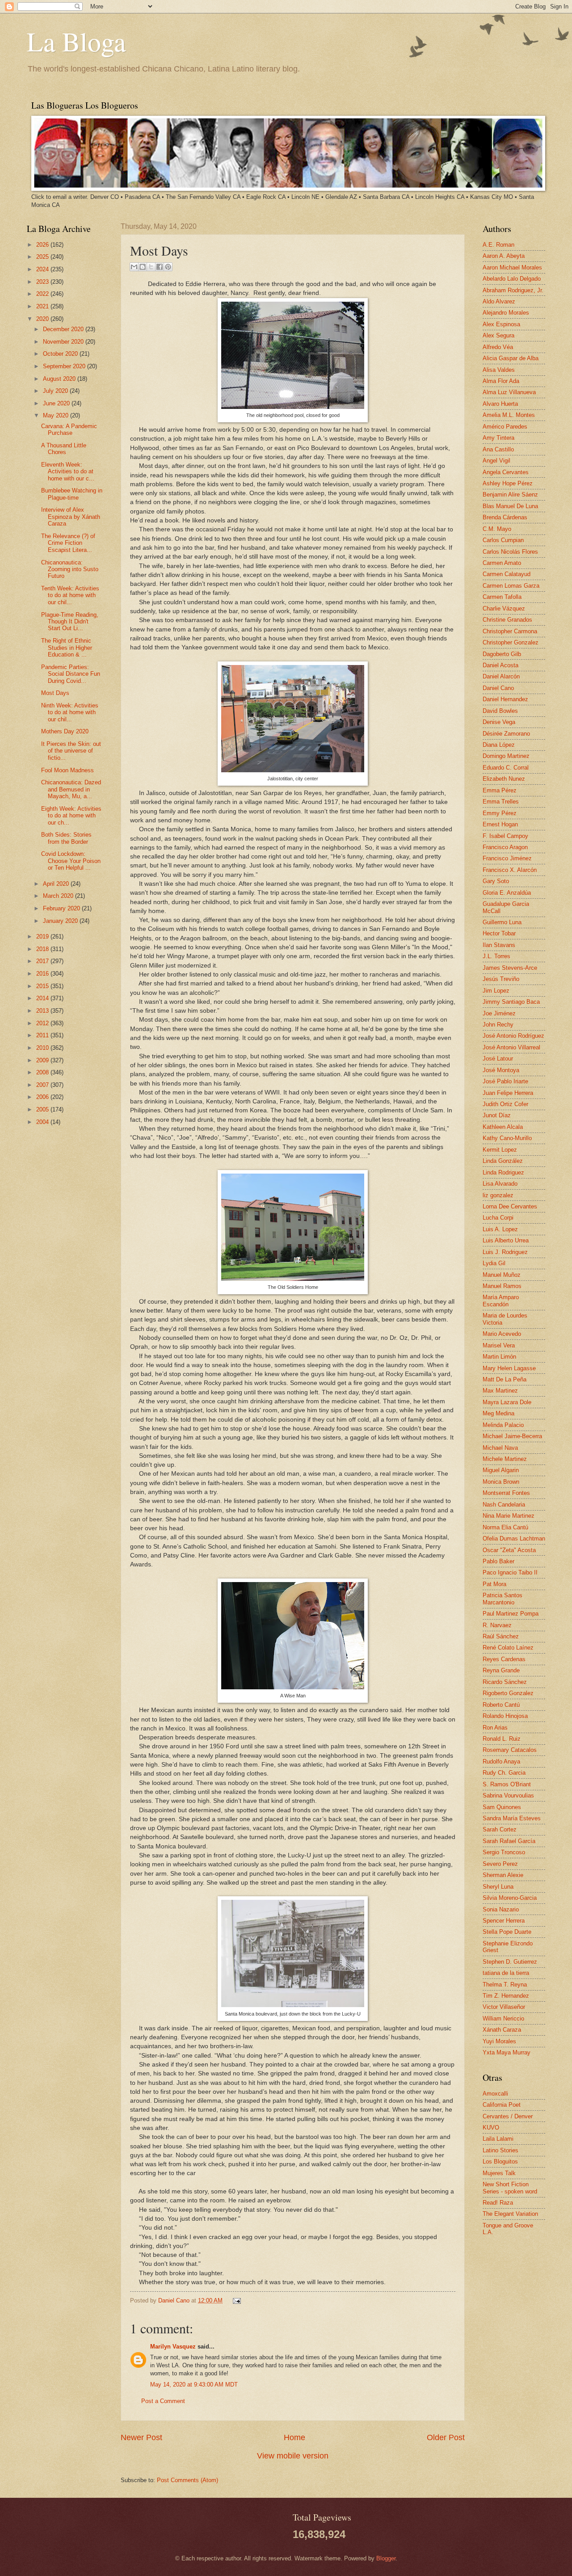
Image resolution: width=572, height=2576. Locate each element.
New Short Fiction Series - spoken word (510, 2188)
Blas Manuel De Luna (510, 506)
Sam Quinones (502, 1807)
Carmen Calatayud (507, 574)
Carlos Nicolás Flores (510, 552)
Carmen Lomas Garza (511, 586)
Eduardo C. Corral (506, 768)
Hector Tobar (499, 933)
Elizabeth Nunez (504, 779)
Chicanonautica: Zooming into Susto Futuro (70, 569)
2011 (43, 1035)
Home (294, 2437)
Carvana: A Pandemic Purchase (69, 429)
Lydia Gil (494, 1263)
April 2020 (57, 884)
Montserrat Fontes (506, 1493)
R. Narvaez (497, 1625)
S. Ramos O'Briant (507, 1784)
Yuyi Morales (499, 2041)
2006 (43, 1097)
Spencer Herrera (504, 1921)
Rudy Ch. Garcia (504, 1773)
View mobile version (293, 2456)
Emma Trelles (501, 802)
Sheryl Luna (498, 1887)
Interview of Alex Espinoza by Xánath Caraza (71, 517)
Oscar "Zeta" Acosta (509, 1550)
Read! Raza (498, 2203)
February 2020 (62, 908)
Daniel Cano (175, 2300)
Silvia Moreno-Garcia (510, 1898)
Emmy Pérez (500, 813)
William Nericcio (503, 2018)
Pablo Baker (498, 1561)
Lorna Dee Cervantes (510, 1206)
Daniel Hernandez (505, 699)
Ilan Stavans (499, 945)
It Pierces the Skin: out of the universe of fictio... (71, 751)
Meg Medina (498, 1413)
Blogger (386, 2558)
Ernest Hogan (500, 824)
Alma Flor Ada (501, 381)
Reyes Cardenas (504, 1659)
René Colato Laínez (508, 1648)
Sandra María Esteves (512, 1818)
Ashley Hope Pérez (508, 483)
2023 (43, 282)
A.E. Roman (498, 245)
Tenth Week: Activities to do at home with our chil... (70, 595)
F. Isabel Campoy (505, 836)
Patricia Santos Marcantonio (503, 1599)
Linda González (503, 1161)
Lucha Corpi (498, 1218)
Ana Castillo (498, 449)
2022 (43, 294)
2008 (43, 1072)
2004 (43, 1122)
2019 (43, 937)
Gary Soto (496, 881)
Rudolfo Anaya (501, 1762)
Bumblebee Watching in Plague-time (72, 494)
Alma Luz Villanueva (509, 392)
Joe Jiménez (499, 1013)
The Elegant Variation (510, 2214)
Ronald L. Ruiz (502, 1739)
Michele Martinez (505, 1459)
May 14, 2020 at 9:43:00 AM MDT (194, 2384)
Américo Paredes (505, 427)
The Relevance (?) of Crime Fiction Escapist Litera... (68, 543)
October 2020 (61, 354)
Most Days (55, 693)
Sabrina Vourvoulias (508, 1795)
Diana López (499, 745)
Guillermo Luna (502, 922)
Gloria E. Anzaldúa (507, 893)
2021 (43, 306)
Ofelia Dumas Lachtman (514, 1538)
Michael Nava (500, 1448)
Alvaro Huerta (500, 404)
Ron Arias (495, 1728)
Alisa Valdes (499, 370)
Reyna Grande (501, 1670)
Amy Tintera (498, 438)
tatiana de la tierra (506, 1973)
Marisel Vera (499, 1345)
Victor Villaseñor (504, 2007)
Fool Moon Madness (67, 770)
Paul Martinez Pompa (511, 1614)
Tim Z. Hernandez (506, 1996)
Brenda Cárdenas (505, 517)
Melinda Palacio (503, 1425)
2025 (43, 257)
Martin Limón (499, 1357)
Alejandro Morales (506, 313)
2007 (43, 1085)
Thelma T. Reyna (505, 1985)
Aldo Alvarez (499, 301)
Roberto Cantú (501, 1705)
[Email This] (134, 267)
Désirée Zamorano (506, 734)
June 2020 (57, 403)
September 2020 (65, 366)
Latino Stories (500, 2150)
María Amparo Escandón (501, 1301)
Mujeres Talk (499, 2173)
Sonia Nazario (501, 1909)
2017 (43, 961)
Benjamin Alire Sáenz (510, 495)
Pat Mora (494, 1584)
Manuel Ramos (502, 1286)
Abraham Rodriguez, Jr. (513, 290)
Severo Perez (500, 1864)
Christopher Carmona (510, 631)
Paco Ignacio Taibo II (510, 1572)
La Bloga (76, 41)
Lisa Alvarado (500, 1184)
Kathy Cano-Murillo (507, 1138)
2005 (43, 1109)
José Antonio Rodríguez (513, 1036)
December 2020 (64, 329)
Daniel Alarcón (501, 676)
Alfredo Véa (498, 347)
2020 (43, 319)
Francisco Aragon (505, 847)
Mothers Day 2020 (65, 731)
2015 (43, 986)
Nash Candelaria (504, 1505)
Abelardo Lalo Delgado (512, 279)
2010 (43, 1048)
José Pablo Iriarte (505, 1081)
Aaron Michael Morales (512, 267)
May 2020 (57, 415)
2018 (43, 949)
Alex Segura (498, 335)
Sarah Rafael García (509, 1841)
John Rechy (498, 1025)
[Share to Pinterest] (168, 267)
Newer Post (141, 2437)
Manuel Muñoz (502, 1275)
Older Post (446, 2437)
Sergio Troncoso (504, 1852)
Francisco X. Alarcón (510, 870)
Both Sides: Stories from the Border (66, 838)
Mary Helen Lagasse (509, 1368)
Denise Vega (499, 722)
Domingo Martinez (506, 756)
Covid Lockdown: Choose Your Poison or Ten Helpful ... (71, 861)
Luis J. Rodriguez (505, 1252)
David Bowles (500, 711)
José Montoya (501, 1070)
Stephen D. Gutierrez (510, 1962)
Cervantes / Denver (508, 2116)
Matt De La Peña (505, 1379)
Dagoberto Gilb (502, 654)
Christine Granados (507, 620)
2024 (43, 269)
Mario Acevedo (502, 1334)
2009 (43, 1060)
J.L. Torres (496, 956)
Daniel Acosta (500, 665)
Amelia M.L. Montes (509, 415)
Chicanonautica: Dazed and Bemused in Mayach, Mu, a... (71, 789)
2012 (43, 1023)
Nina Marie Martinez (509, 1516)
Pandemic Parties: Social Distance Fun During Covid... (71, 674)
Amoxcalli (495, 2094)
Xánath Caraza (502, 2030)
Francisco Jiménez (507, 858)
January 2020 (61, 921)
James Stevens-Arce (510, 968)
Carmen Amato (502, 563)
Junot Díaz (497, 1115)
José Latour (498, 1059)
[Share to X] (151, 267)
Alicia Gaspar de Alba (511, 358)
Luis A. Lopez (500, 1229)
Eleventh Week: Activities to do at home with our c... (68, 471)
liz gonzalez (498, 1195)
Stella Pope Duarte (507, 1932)
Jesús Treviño (501, 979)
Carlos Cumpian (503, 540)
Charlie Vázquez (504, 608)
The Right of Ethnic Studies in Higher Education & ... (67, 648)
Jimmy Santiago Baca (511, 1002)
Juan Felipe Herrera (508, 1093)
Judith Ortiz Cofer (505, 1104)
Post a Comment (163, 2401)
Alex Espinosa (501, 324)
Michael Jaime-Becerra (512, 1436)
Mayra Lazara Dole (507, 1402)
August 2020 (60, 379)
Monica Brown (501, 1482)
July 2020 (56, 391)
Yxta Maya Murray (507, 2052)
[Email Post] (236, 2300)
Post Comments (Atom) (187, 2480)
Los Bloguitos (500, 2161)
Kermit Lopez (500, 1150)
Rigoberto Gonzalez (508, 1693)
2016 (43, 974)
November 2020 (64, 342)
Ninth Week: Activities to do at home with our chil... (70, 712)
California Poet (502, 2105)
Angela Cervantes (506, 472)
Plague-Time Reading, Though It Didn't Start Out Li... (70, 622)
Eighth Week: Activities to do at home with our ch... (71, 816)
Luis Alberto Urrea (506, 1240)
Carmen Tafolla (502, 597)
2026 (43, 245)
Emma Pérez (500, 790)
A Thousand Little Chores (64, 449)
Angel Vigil (496, 461)
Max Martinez (500, 1391)
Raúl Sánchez (501, 1636)
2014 (43, 998)
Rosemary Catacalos (510, 1750)
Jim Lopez (496, 991)
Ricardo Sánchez (505, 1682)
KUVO (491, 2128)
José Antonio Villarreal (511, 1047)
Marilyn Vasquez (173, 2347)
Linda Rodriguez (503, 1172)
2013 (43, 1011)
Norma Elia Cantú (505, 1527)
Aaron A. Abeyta (504, 256)
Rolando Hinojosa (505, 1716)
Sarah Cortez (500, 1829)
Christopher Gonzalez (511, 642)
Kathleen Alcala (503, 1127)
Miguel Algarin (501, 1470)
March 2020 (59, 896)
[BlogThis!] (143, 267)
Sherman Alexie (503, 1875)
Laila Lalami (498, 2139)
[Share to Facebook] (160, 267)
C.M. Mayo (497, 529)
